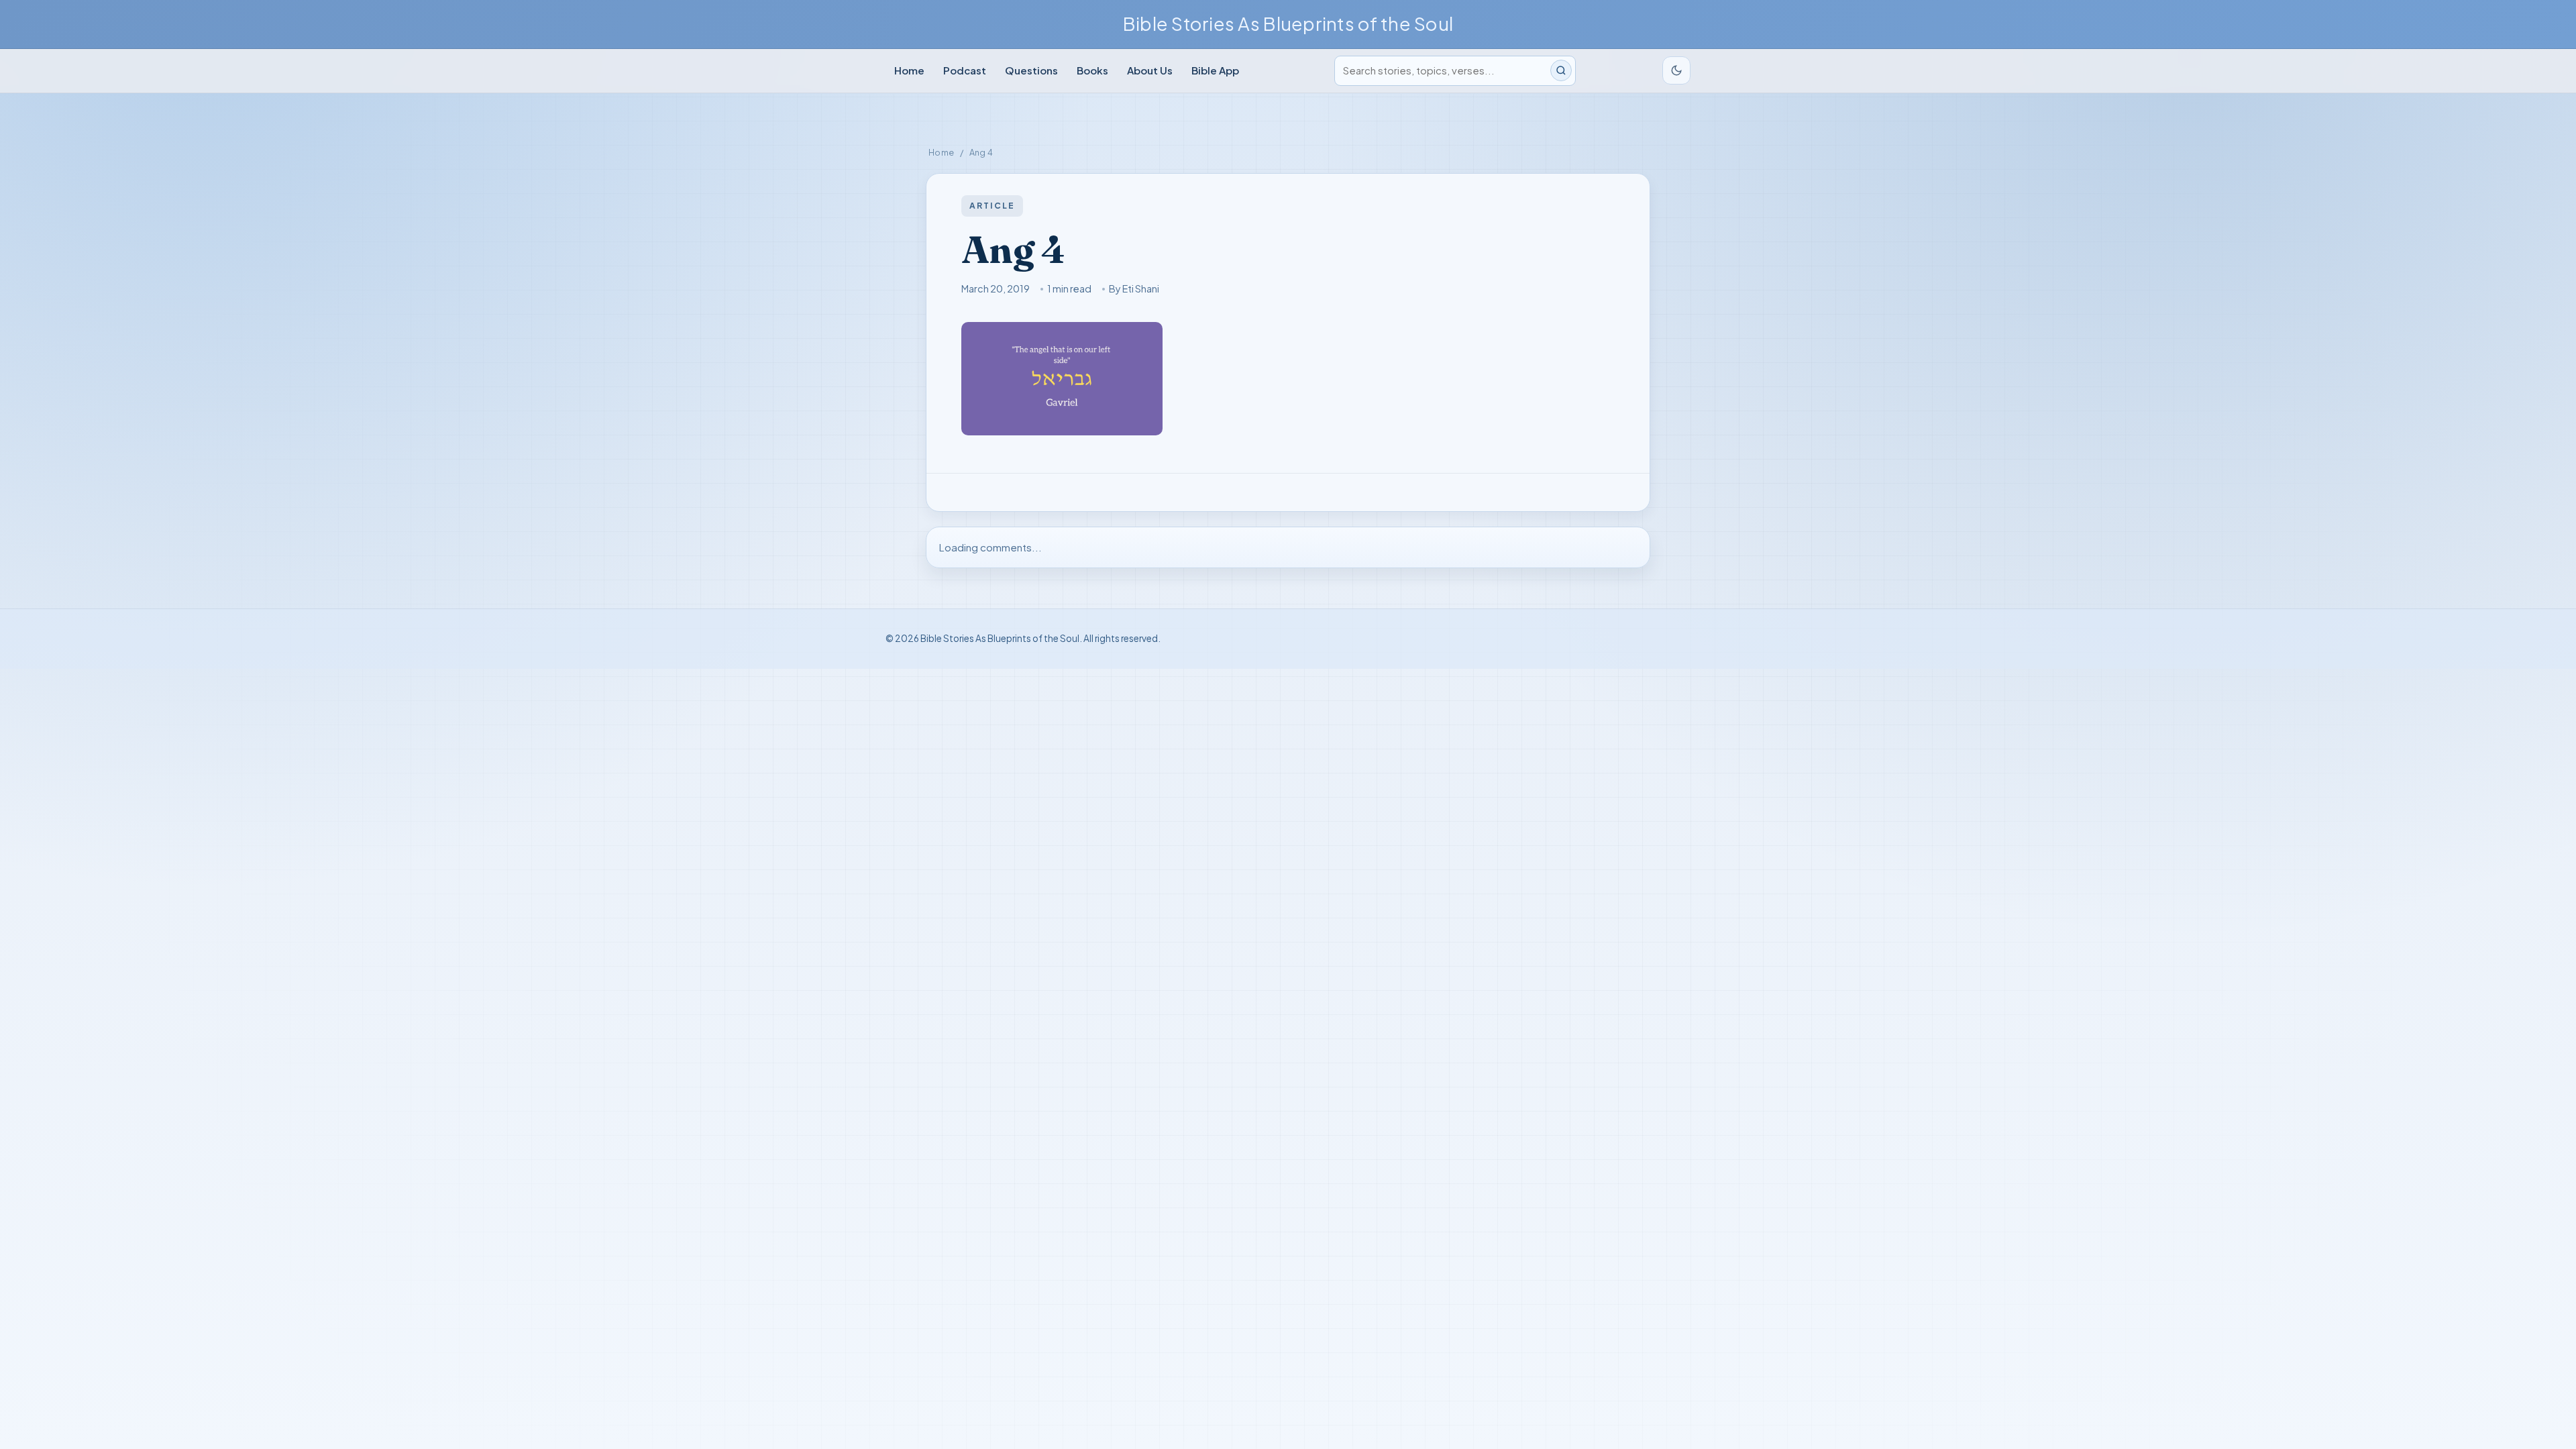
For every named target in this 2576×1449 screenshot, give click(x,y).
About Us (1150, 70)
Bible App (1215, 70)
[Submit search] (1561, 70)
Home (909, 70)
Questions (1031, 70)
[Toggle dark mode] (1676, 70)
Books (1092, 70)
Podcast (965, 70)
